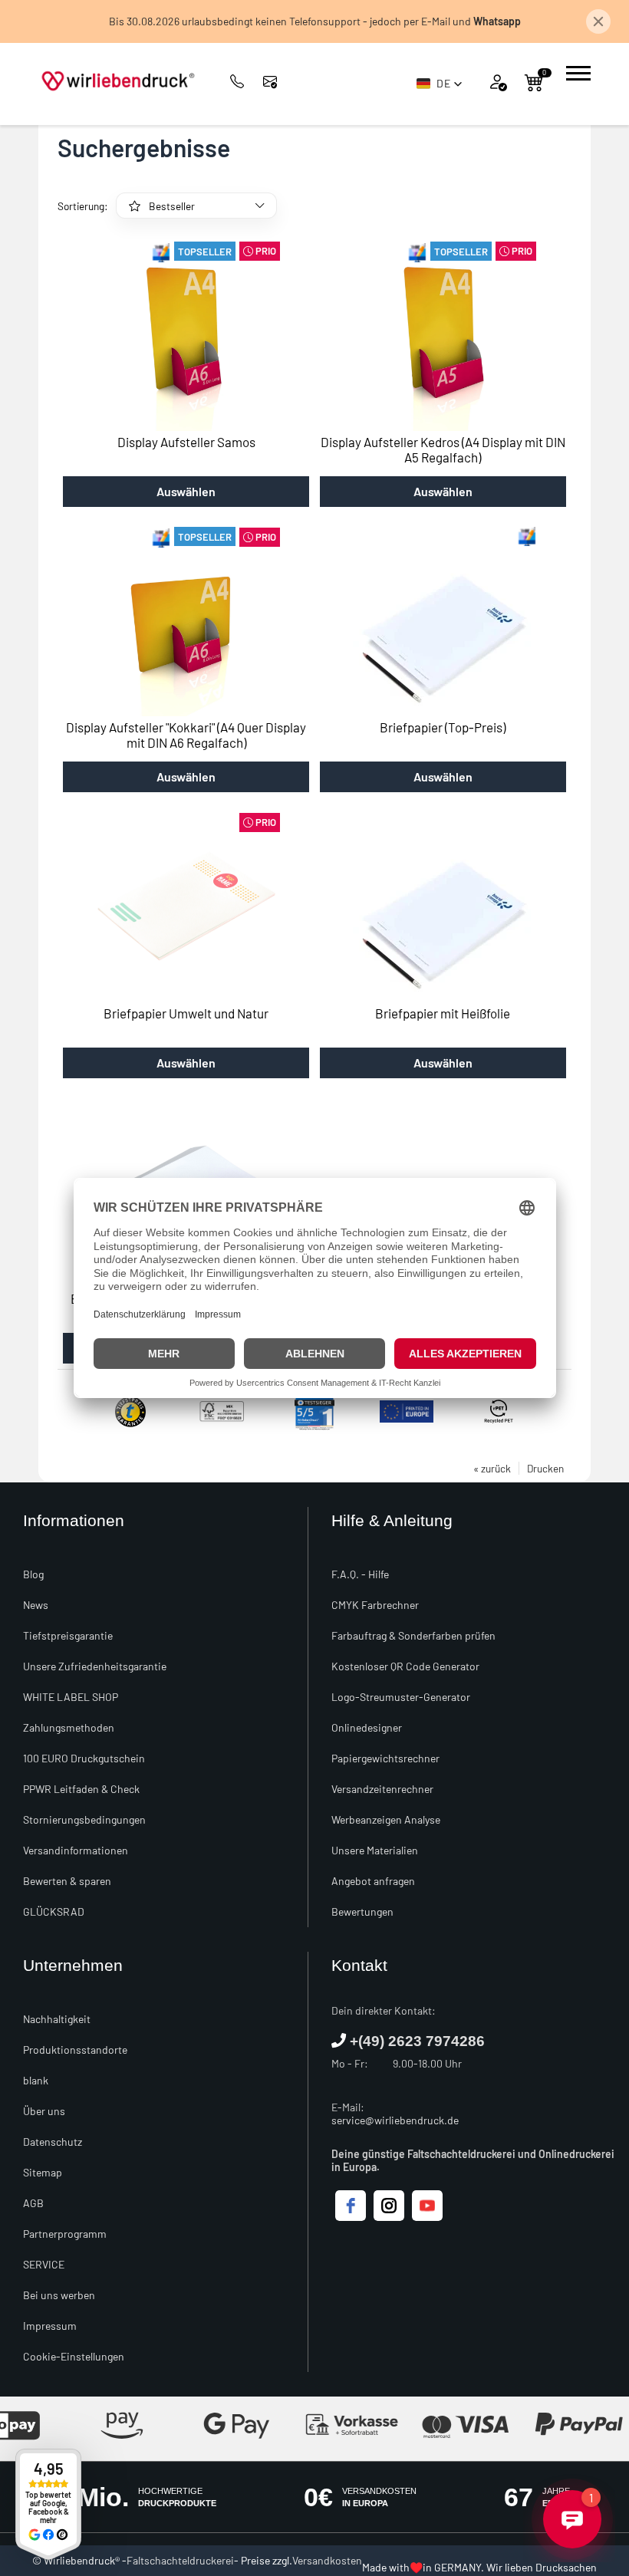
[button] (440, 84)
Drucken (545, 1468)
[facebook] (351, 2206)
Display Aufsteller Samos (186, 442)
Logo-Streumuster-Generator (401, 1697)
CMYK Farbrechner (375, 1605)
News (36, 1605)
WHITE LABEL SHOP (71, 1697)
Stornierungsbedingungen (84, 1819)
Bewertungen (362, 1911)
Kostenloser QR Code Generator (405, 1666)
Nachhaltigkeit (57, 2019)
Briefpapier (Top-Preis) (443, 727)
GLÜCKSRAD (54, 1911)
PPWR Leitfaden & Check (81, 1789)
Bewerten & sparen (67, 1881)
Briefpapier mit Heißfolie (443, 1013)
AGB (33, 2203)
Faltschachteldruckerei (180, 2560)
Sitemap (43, 2172)
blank (36, 2080)
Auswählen (186, 491)
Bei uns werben (59, 2295)
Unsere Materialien (375, 1850)
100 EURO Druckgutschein (84, 1758)
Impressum (50, 2326)
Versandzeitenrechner (382, 1789)
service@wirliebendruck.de (395, 2120)
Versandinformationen (76, 1850)
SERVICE (44, 2264)
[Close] (598, 21)
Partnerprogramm (65, 2234)
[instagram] (389, 2206)
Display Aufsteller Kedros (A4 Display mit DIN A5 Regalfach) (443, 449)
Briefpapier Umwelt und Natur (186, 1013)
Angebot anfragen (373, 1881)
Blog (33, 1574)
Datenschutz (53, 2142)
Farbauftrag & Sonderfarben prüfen (413, 1635)
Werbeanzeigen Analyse (386, 1819)
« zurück (492, 1468)
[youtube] (427, 2206)
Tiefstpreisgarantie (68, 1635)
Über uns (44, 2111)
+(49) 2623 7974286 (417, 2041)
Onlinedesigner (367, 1727)
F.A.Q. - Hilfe (360, 1574)
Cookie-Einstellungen (74, 2356)
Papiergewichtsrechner (385, 1758)
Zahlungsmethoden (69, 1727)
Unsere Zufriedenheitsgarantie (95, 1666)
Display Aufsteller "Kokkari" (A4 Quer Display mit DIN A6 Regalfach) (186, 735)
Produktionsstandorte (75, 2050)
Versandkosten (327, 2560)
